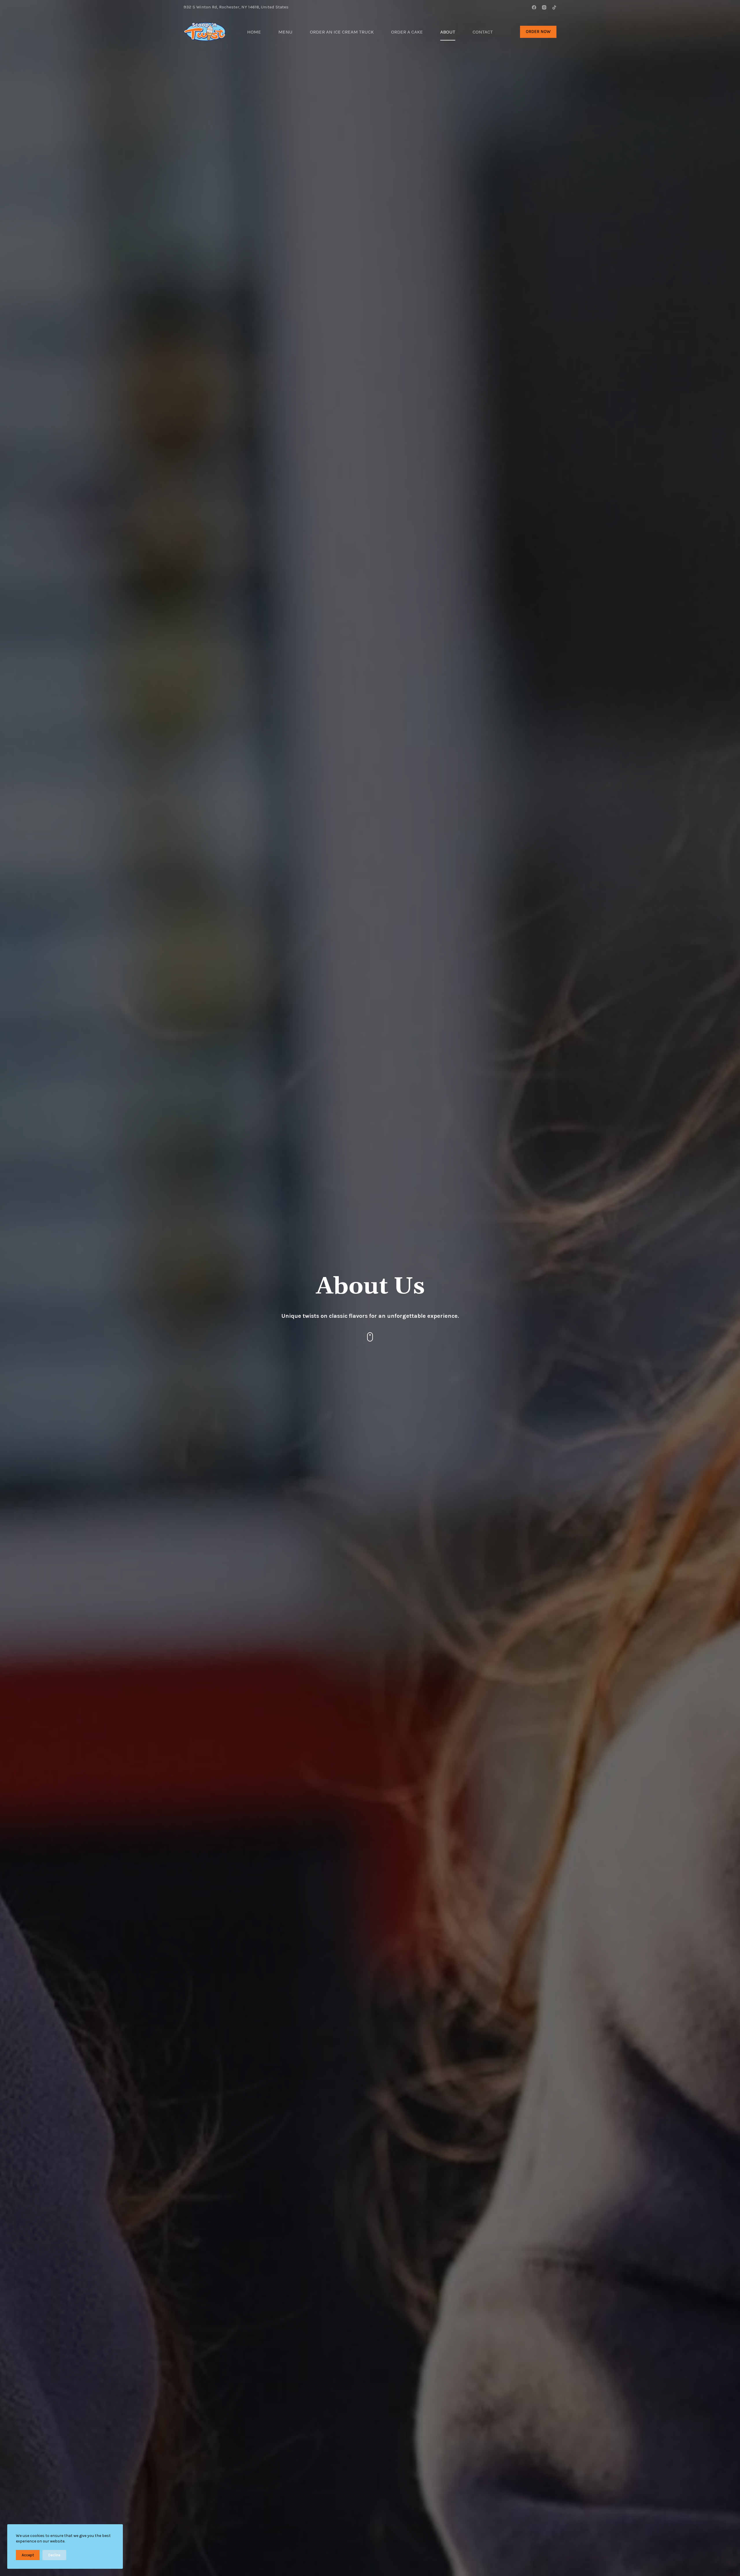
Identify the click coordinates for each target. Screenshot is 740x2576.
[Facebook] (534, 7)
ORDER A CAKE (407, 32)
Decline (54, 2555)
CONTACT (483, 32)
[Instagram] (544, 7)
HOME (254, 32)
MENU (285, 32)
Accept (28, 2555)
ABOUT (448, 32)
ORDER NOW (538, 32)
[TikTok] (554, 7)
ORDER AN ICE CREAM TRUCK (342, 32)
